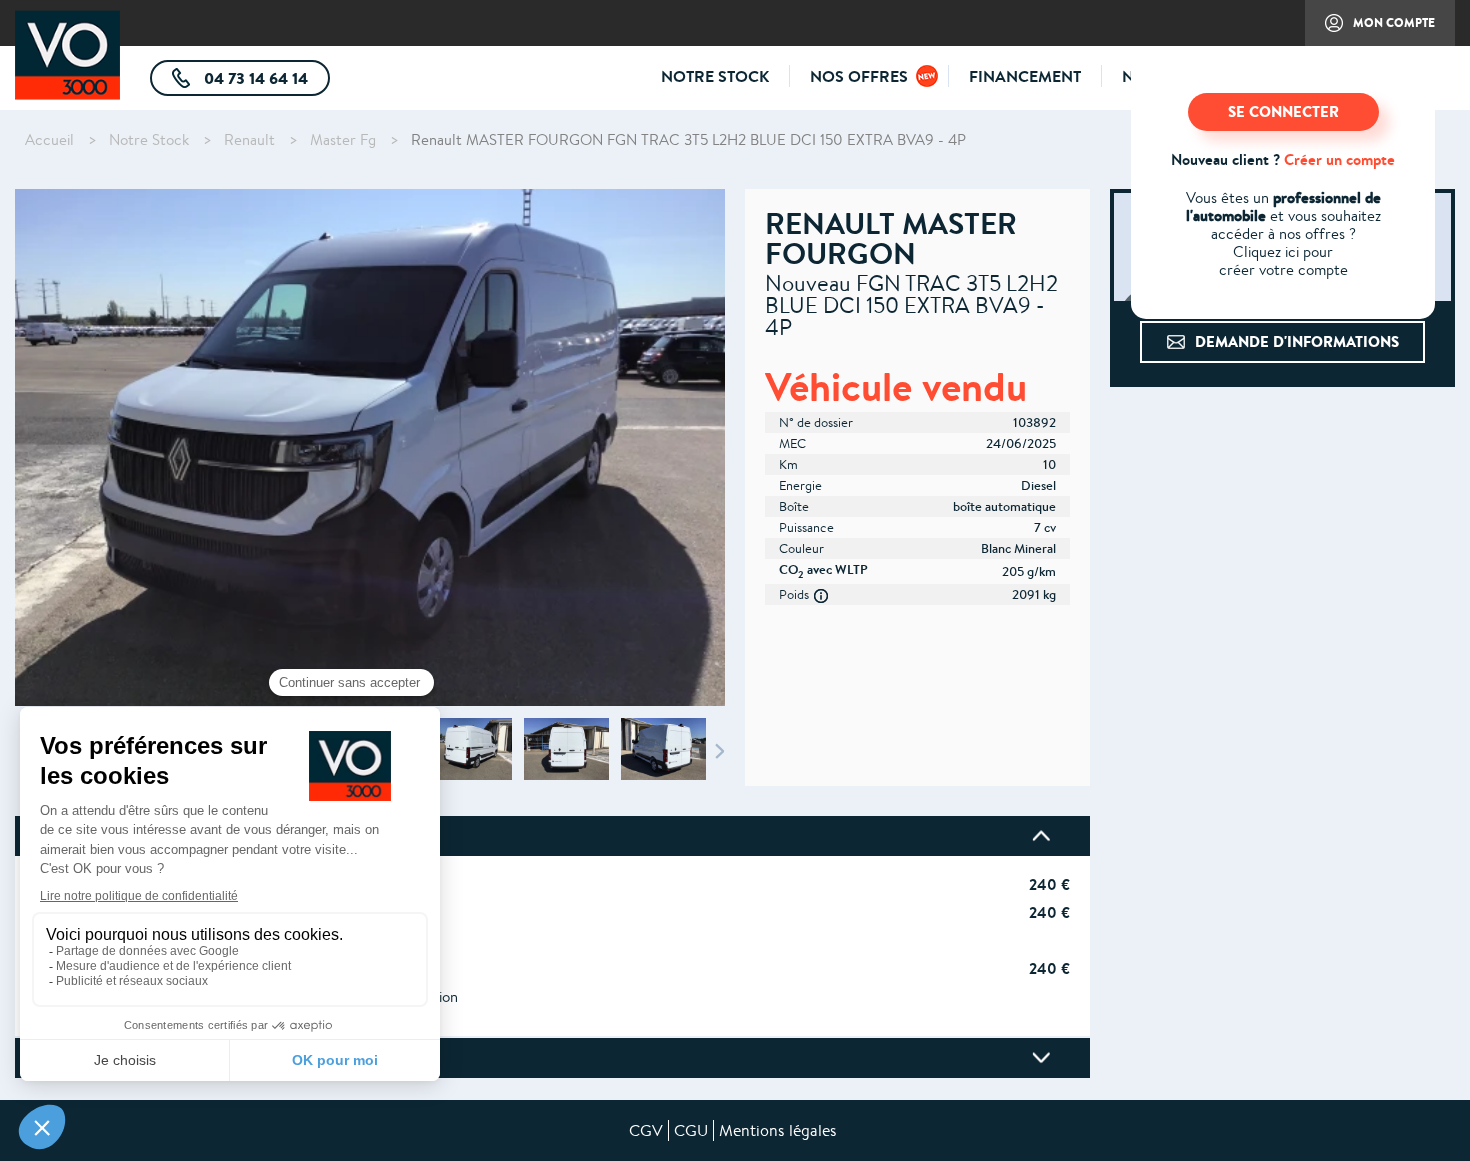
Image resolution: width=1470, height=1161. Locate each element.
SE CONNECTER (1283, 111)
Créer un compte (1339, 159)
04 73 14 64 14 (265, 81)
